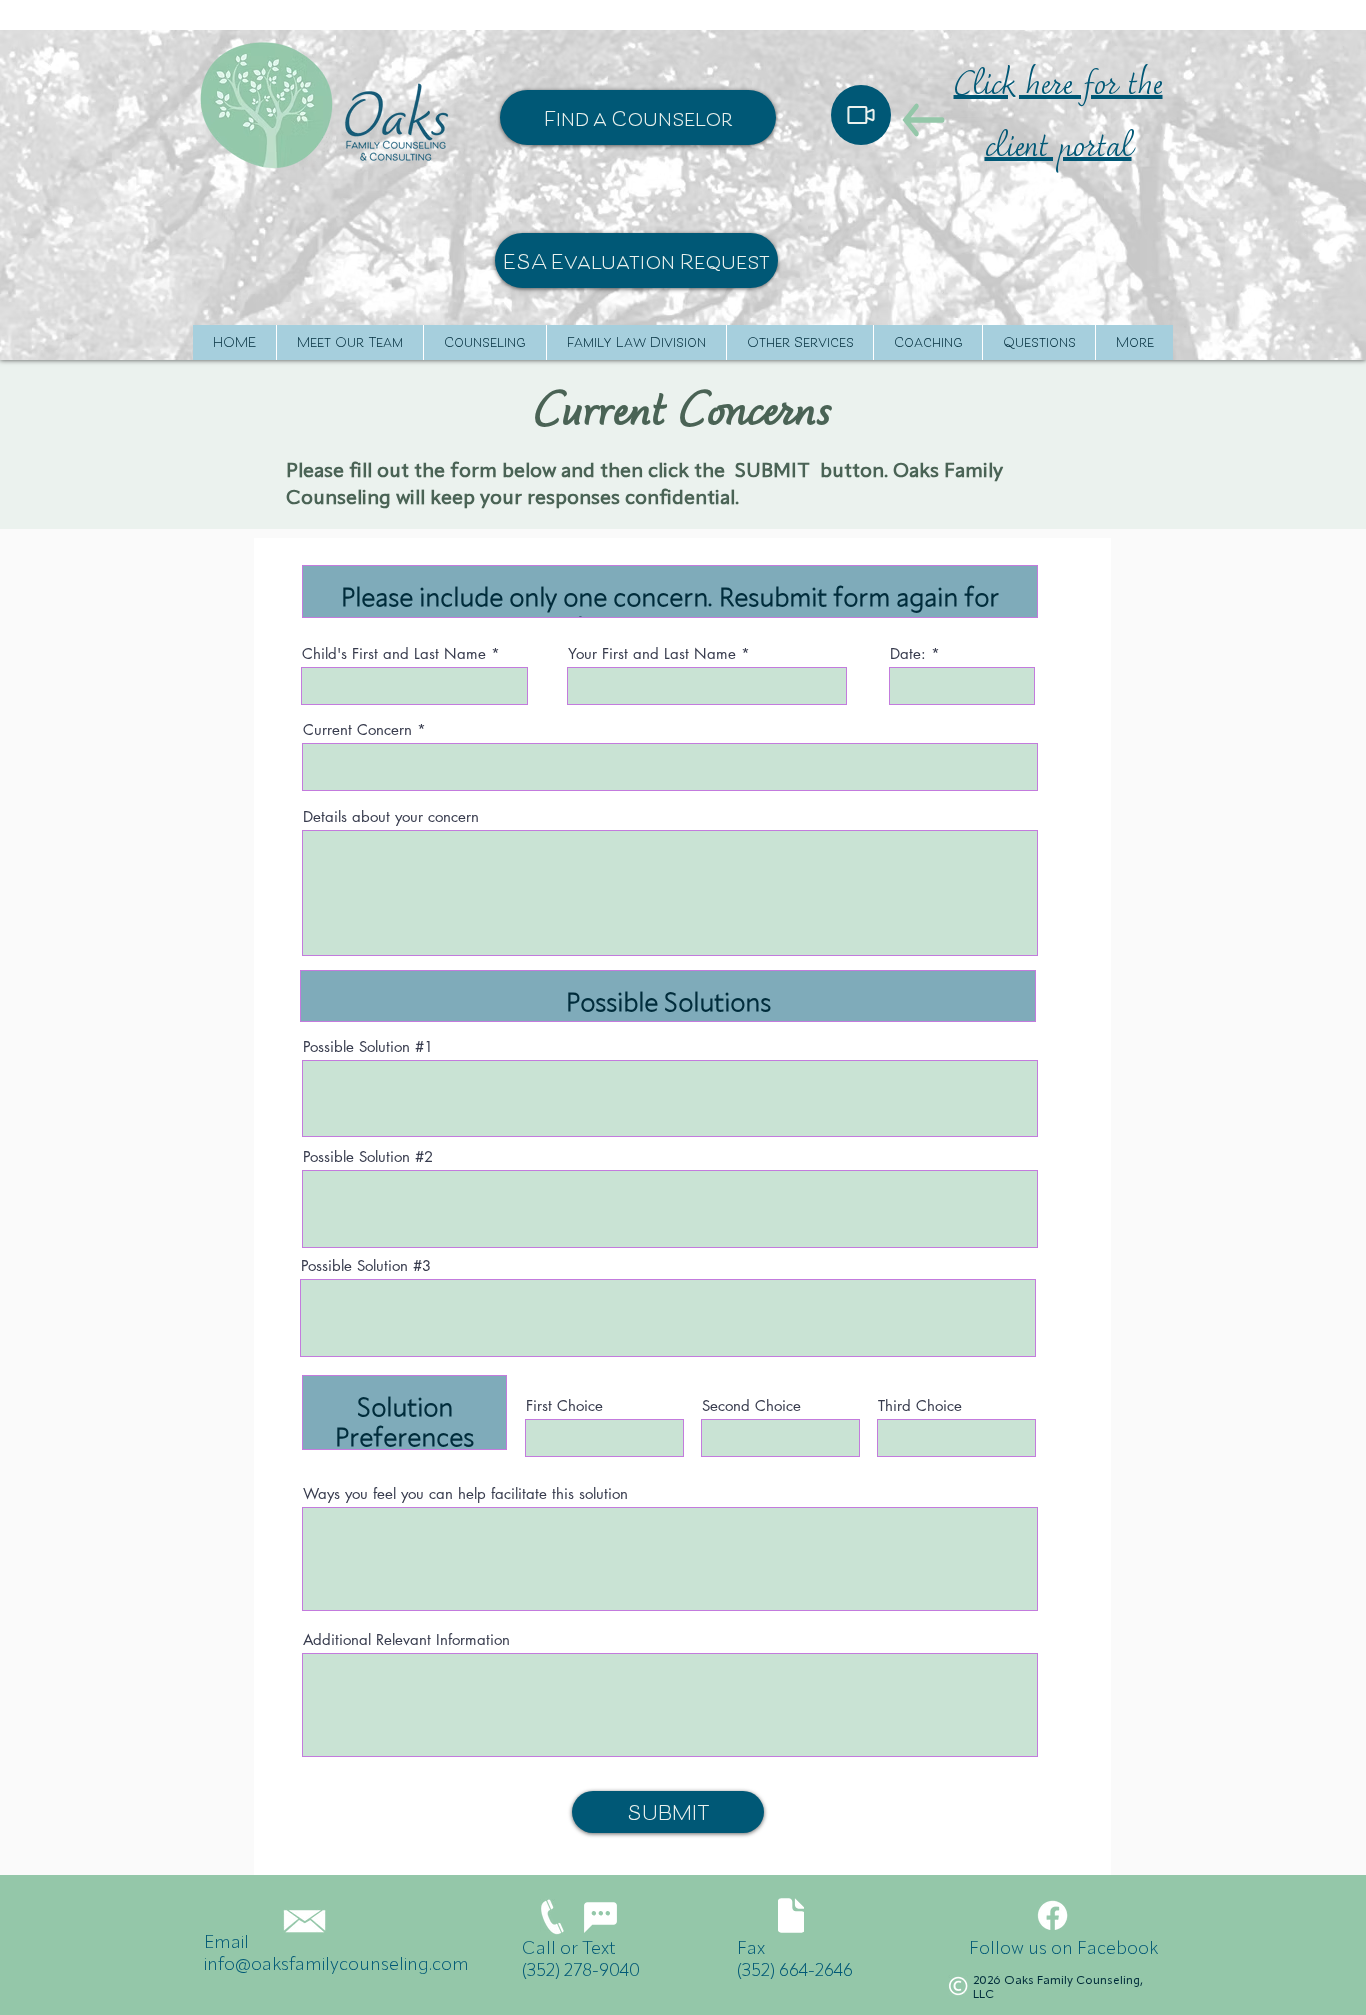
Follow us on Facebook (1063, 1949)
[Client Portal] (861, 115)
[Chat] (600, 1917)
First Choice (564, 1405)
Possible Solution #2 (368, 1156)
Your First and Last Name (652, 653)
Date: (908, 653)
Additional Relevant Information (406, 1639)
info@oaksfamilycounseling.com (336, 1965)
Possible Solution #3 (366, 1265)
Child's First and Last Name (394, 653)
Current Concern (357, 729)
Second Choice (751, 1405)
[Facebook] (1052, 1915)
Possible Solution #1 (368, 1046)
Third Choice (920, 1405)
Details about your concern (391, 816)
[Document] (791, 1915)
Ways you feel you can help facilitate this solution (465, 1493)
